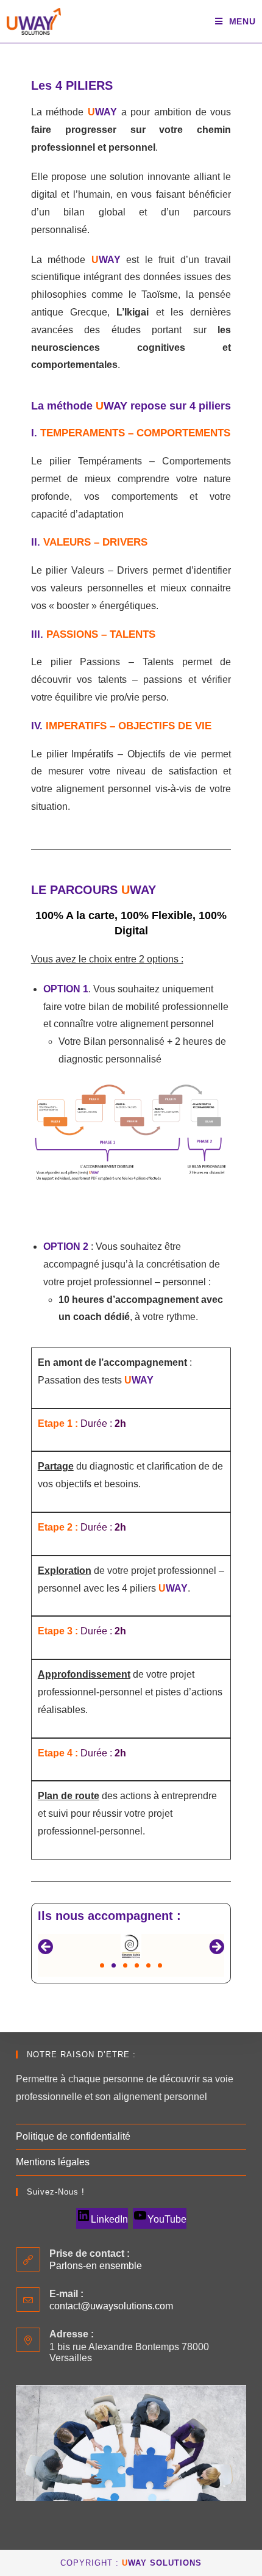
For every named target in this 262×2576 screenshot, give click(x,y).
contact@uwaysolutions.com (111, 2306)
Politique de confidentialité (73, 2136)
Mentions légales (53, 2162)
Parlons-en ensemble (96, 2266)
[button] (45, 1946)
